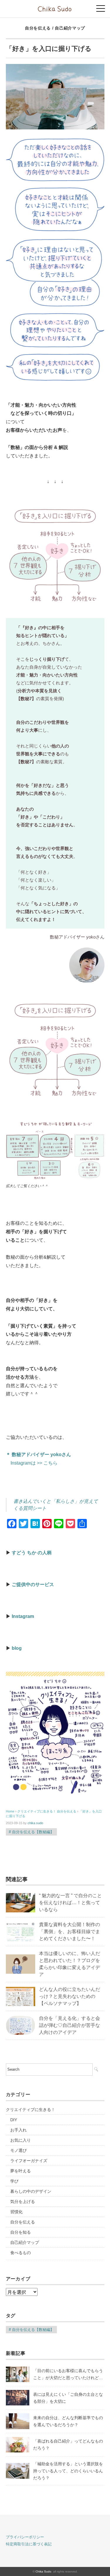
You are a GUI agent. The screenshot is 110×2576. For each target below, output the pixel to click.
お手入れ (18, 2130)
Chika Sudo (43, 2571)
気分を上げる (23, 2202)
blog (17, 1648)
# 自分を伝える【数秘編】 (31, 1832)
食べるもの (21, 2253)
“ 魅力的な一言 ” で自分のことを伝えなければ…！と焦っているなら (70, 1903)
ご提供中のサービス (33, 1584)
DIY (14, 2120)
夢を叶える (21, 2171)
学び (14, 2181)
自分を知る (21, 2232)
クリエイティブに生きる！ (31, 2110)
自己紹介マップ (70, 28)
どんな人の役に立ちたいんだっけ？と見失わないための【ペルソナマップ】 (70, 1996)
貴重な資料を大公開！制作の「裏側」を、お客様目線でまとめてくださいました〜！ (70, 1931)
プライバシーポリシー (25, 2537)
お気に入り (21, 2140)
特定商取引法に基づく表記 (29, 2544)
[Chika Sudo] (55, 7)
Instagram (23, 1616)
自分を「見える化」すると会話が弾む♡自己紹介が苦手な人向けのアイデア (70, 2025)
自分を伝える (38, 28)
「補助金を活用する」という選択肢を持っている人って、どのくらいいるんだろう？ (68, 2471)
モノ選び (18, 2150)
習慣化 (16, 2212)
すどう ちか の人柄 (32, 1553)
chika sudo (35, 1823)
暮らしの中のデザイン (31, 2191)
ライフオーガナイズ (29, 2161)
